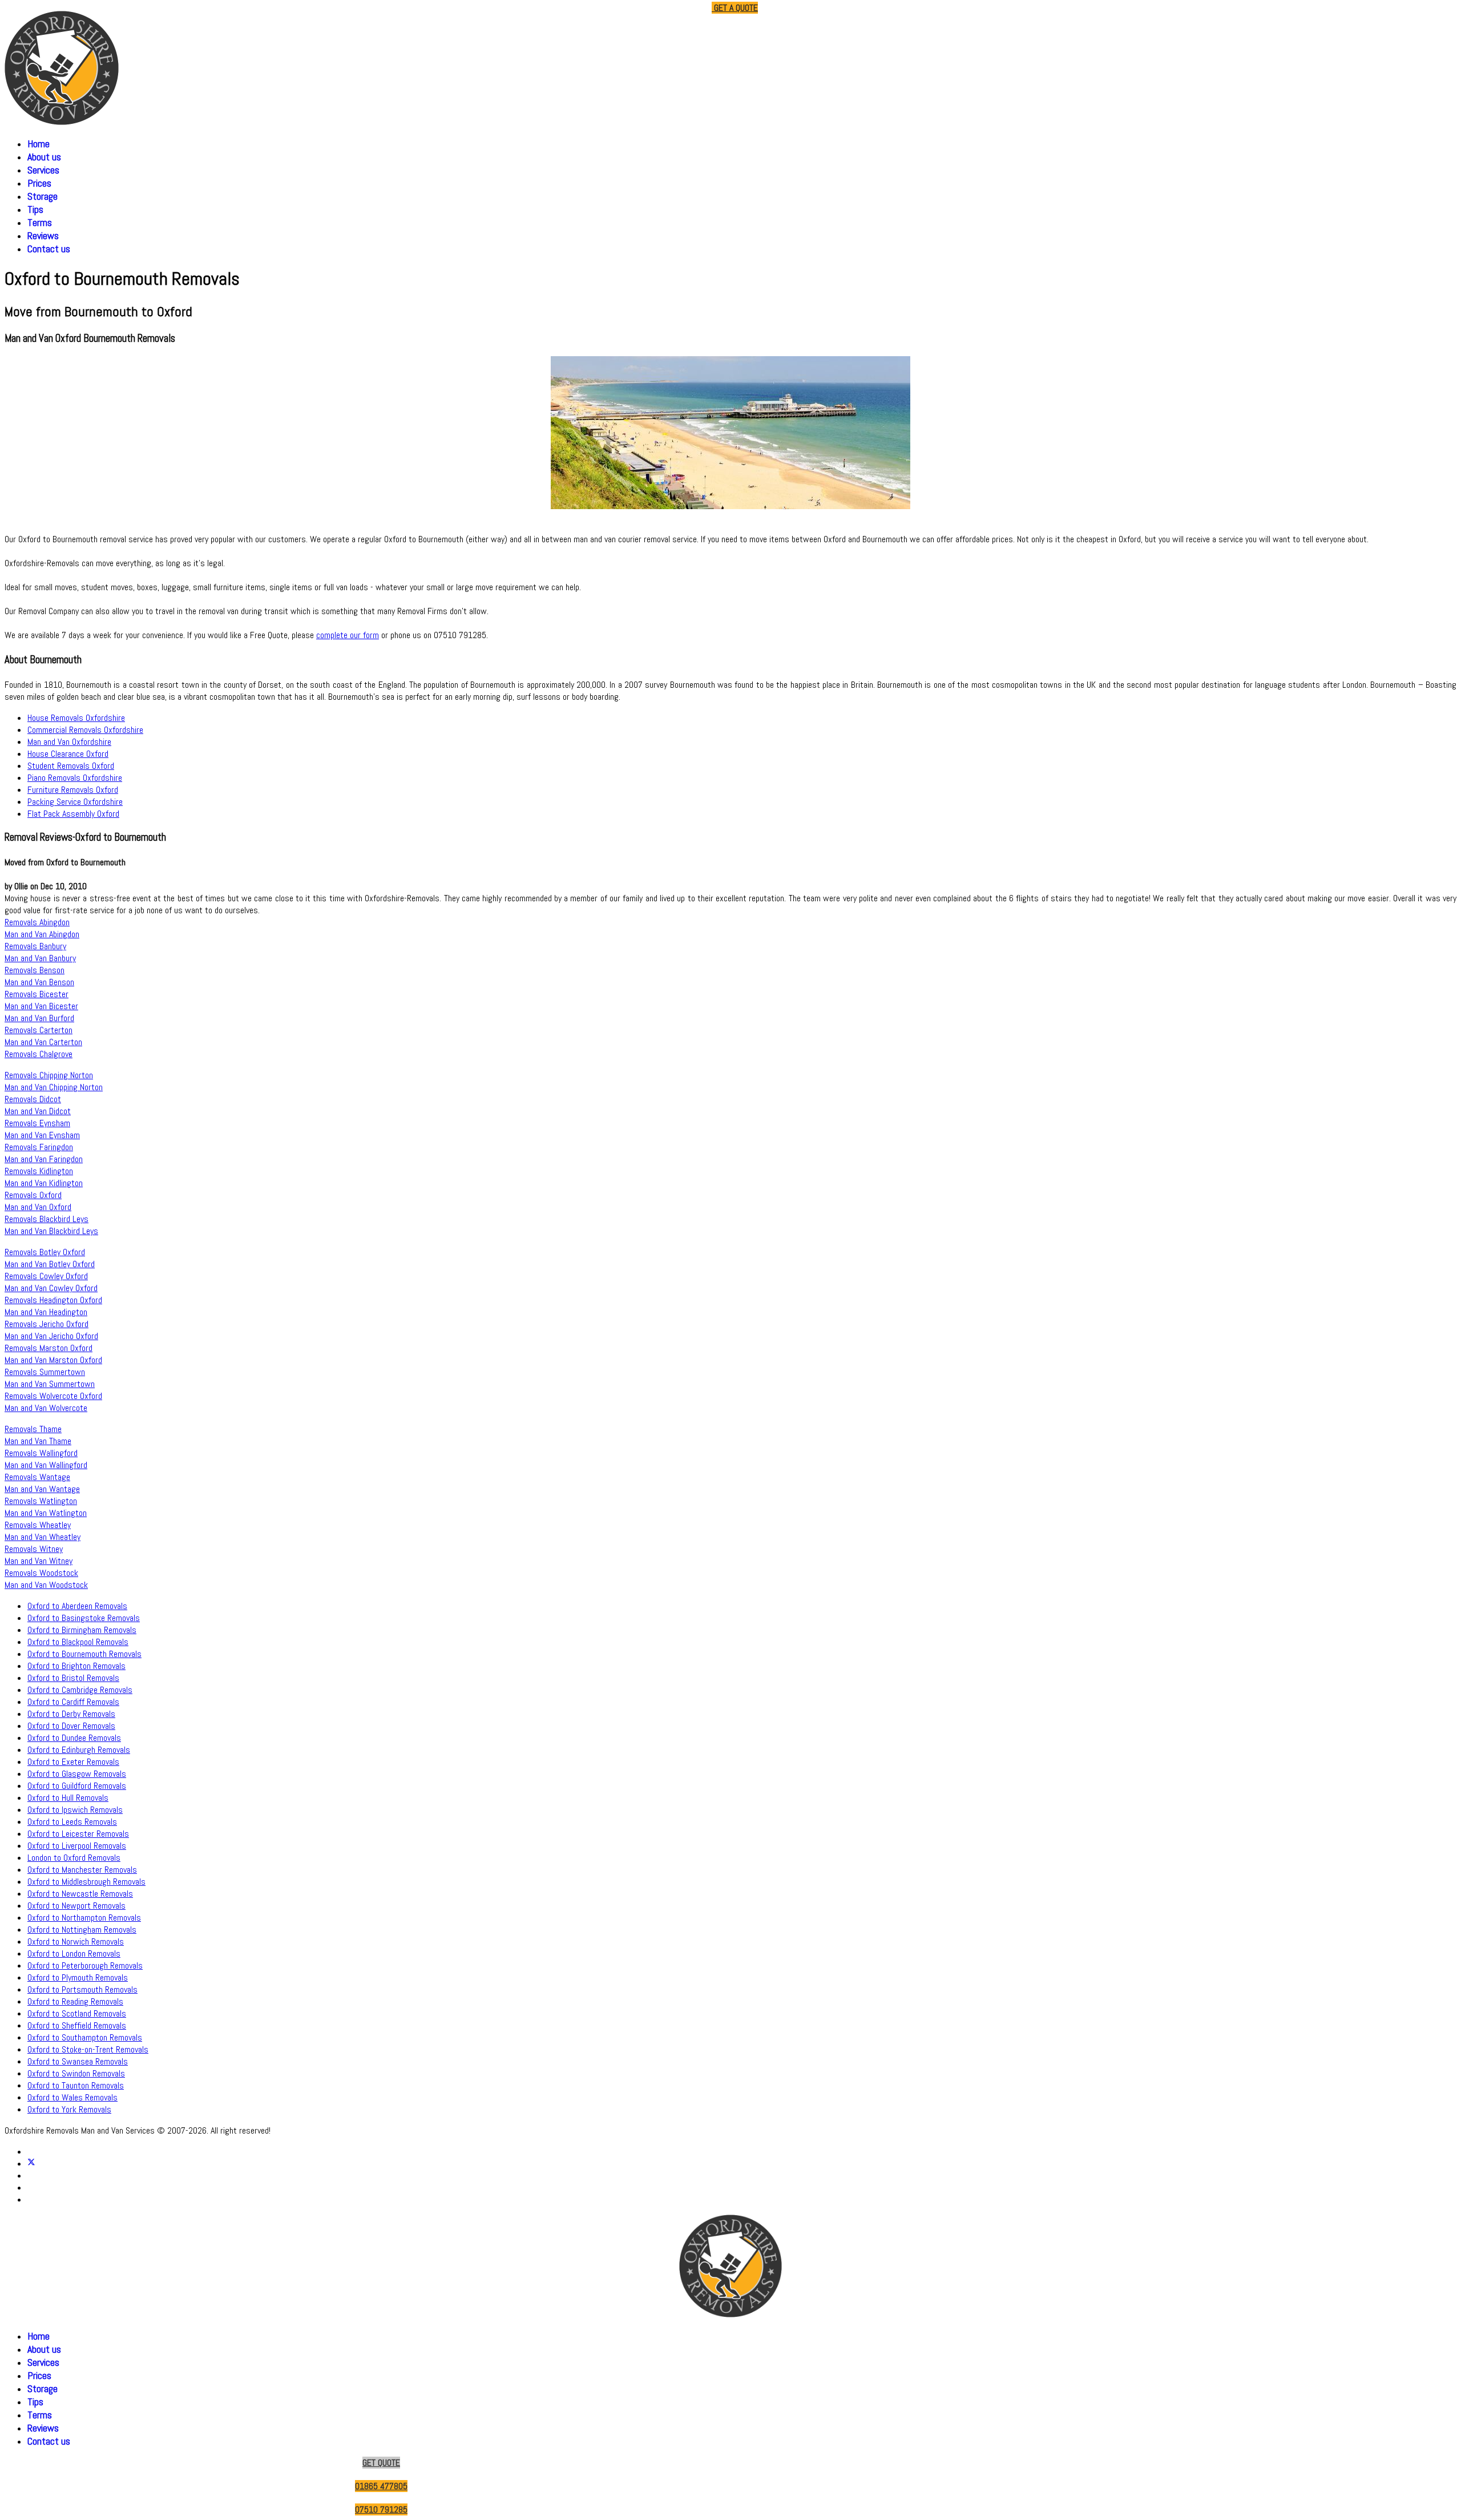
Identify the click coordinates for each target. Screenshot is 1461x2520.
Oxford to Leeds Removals (72, 1822)
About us (44, 157)
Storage (43, 196)
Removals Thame (33, 1429)
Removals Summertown (45, 1372)
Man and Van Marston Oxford (53, 1360)
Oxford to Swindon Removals (76, 2073)
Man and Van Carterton (43, 1042)
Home (39, 144)
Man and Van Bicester (41, 1006)
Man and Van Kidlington (44, 1183)
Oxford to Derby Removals (71, 1714)
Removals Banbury (35, 946)
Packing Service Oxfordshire (75, 802)
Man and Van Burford (39, 1018)
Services (43, 170)
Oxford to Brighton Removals (76, 1666)
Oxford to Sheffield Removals (77, 2025)
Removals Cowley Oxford (46, 1276)
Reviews (43, 235)
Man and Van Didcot (38, 1111)
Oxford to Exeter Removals (73, 1762)
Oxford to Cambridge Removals (80, 1690)
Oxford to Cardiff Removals (73, 1702)
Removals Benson (35, 970)
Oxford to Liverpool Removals (77, 1846)
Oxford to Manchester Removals (82, 1870)
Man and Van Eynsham (42, 1135)
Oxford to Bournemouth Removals (84, 1654)
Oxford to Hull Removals (68, 1798)
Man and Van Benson (39, 982)
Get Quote (381, 2463)
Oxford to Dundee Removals (74, 1738)
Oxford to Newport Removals (76, 1906)
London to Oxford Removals (74, 1858)
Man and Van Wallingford (46, 1465)
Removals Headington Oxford (53, 1300)
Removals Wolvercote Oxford (53, 1396)
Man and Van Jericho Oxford (51, 1336)
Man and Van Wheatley (43, 1537)
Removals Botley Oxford (45, 1252)
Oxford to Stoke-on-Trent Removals (88, 2049)
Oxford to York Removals (69, 2109)
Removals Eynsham (37, 1123)
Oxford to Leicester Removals (78, 1834)
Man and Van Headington (46, 1312)
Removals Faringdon (39, 1147)
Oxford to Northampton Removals (84, 1918)
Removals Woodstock (41, 1573)
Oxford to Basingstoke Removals (84, 1618)
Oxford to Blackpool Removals (78, 1642)
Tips (35, 209)
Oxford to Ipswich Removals (75, 1810)
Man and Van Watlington (46, 1513)
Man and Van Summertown (50, 1384)
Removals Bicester (37, 994)
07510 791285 (679, 8)
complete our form (348, 635)
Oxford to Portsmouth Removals (82, 1989)
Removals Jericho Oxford (47, 1324)
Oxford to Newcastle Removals (80, 1894)
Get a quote (735, 8)
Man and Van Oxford (38, 1207)
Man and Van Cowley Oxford (51, 1288)
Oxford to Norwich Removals (76, 1942)
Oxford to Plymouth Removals (78, 1977)
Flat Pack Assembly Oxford (73, 814)
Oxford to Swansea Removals (78, 2061)
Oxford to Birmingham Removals (82, 1630)
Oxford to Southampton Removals (85, 2037)
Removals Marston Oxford (49, 1348)
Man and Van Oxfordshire (69, 742)
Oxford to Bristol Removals (73, 1678)
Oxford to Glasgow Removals (77, 1774)
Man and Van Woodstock (46, 1585)
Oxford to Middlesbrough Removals (86, 1882)
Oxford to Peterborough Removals (85, 1965)
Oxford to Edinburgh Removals (79, 1750)
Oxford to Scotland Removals (77, 2013)
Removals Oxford (33, 1195)
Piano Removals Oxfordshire (75, 778)
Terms (40, 222)
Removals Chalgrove (39, 1054)
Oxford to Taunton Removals (76, 2085)
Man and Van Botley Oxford (50, 1264)
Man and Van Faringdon (44, 1159)
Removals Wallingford (41, 1453)
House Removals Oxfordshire (76, 718)
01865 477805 (619, 8)
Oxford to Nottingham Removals (82, 1930)
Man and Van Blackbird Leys (51, 1231)
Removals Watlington (41, 1501)
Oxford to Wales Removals (72, 2097)
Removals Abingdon (37, 922)
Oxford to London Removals (74, 1953)
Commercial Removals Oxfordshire (85, 730)
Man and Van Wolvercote (46, 1408)
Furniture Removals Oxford (73, 790)
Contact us (49, 249)
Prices (39, 183)
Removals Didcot (33, 1099)
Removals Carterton (39, 1030)
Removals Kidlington (39, 1171)
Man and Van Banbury (40, 958)
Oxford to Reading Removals (75, 2001)
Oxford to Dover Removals (71, 1726)
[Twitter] (31, 2164)
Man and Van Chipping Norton (54, 1087)
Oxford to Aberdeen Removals (77, 1606)
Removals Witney (34, 1549)
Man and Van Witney (39, 1561)
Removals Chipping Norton (49, 1075)
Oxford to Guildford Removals (77, 1786)
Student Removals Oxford (71, 766)
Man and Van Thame (38, 1441)
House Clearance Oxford (68, 754)
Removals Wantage (37, 1477)
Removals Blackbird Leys (47, 1219)
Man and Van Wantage (42, 1489)
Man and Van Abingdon (42, 934)
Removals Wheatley (38, 1525)
